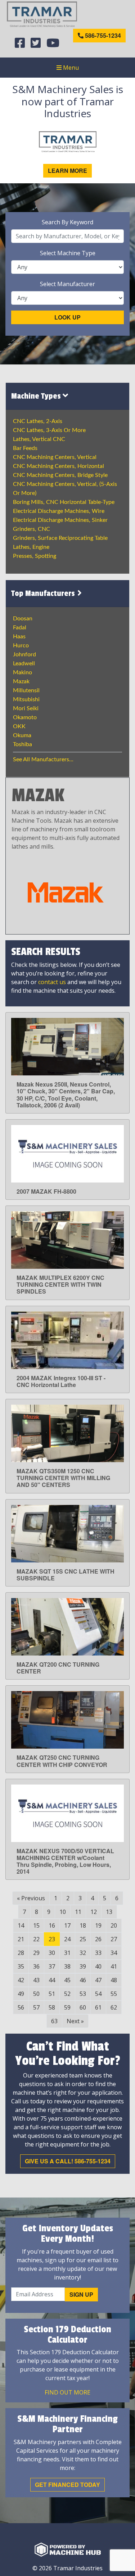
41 (114, 1966)
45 (67, 1980)
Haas (19, 637)
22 (36, 1939)
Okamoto (25, 717)
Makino (22, 672)
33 (98, 1953)
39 (83, 1966)
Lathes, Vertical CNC (39, 439)
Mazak (21, 681)
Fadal (20, 628)
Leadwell (24, 663)
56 (21, 2007)
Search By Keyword (67, 222)
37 (52, 1966)
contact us (52, 982)
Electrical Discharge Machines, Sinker (60, 520)
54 (98, 1994)
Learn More (67, 171)
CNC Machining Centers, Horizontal (58, 466)
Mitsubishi (26, 699)
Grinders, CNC (31, 529)
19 (98, 1925)
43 (36, 1980)
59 (67, 2007)
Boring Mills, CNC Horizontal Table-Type (64, 502)
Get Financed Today (67, 2485)
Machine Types (37, 396)
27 (114, 1939)
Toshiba (22, 744)
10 (63, 1912)
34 (114, 1953)
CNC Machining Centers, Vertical (55, 457)
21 (21, 1939)
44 (52, 1980)
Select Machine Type (68, 253)
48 (114, 1980)
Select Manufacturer (67, 284)
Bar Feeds (25, 448)
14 (21, 1925)
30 (52, 1953)
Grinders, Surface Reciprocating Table (60, 538)
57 (36, 2007)
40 (98, 1966)
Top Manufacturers (44, 593)
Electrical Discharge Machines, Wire (59, 511)
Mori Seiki (26, 708)
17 (67, 1925)
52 (67, 1994)
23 (52, 1939)
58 (52, 2007)
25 (83, 1939)
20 (114, 1925)
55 (114, 1994)
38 (67, 1966)
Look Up (67, 317)
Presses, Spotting (35, 556)
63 (54, 2021)
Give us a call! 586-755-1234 (68, 2161)
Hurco (21, 646)
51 (52, 1994)
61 (98, 2007)
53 (83, 1994)
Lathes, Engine (31, 547)
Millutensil (26, 690)
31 (67, 1953)
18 (83, 1925)
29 (36, 1953)
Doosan (23, 619)
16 (52, 1925)
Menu (70, 68)
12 (94, 1912)
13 (109, 1912)
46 (83, 1980)
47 (98, 1980)
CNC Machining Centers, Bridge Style (60, 475)
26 (98, 1939)
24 (67, 1939)
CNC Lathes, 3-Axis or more (49, 430)
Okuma (22, 735)
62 (114, 2007)
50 (36, 1994)
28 (21, 1953)
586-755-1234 (102, 35)
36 (36, 1966)
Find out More (67, 2392)
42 (21, 1980)
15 (36, 1925)
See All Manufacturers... (43, 759)
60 (83, 2007)
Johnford (24, 655)
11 (78, 1912)
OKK (19, 726)
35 (21, 1966)
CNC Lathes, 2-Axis (38, 421)
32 (83, 1953)
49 (21, 1994)
